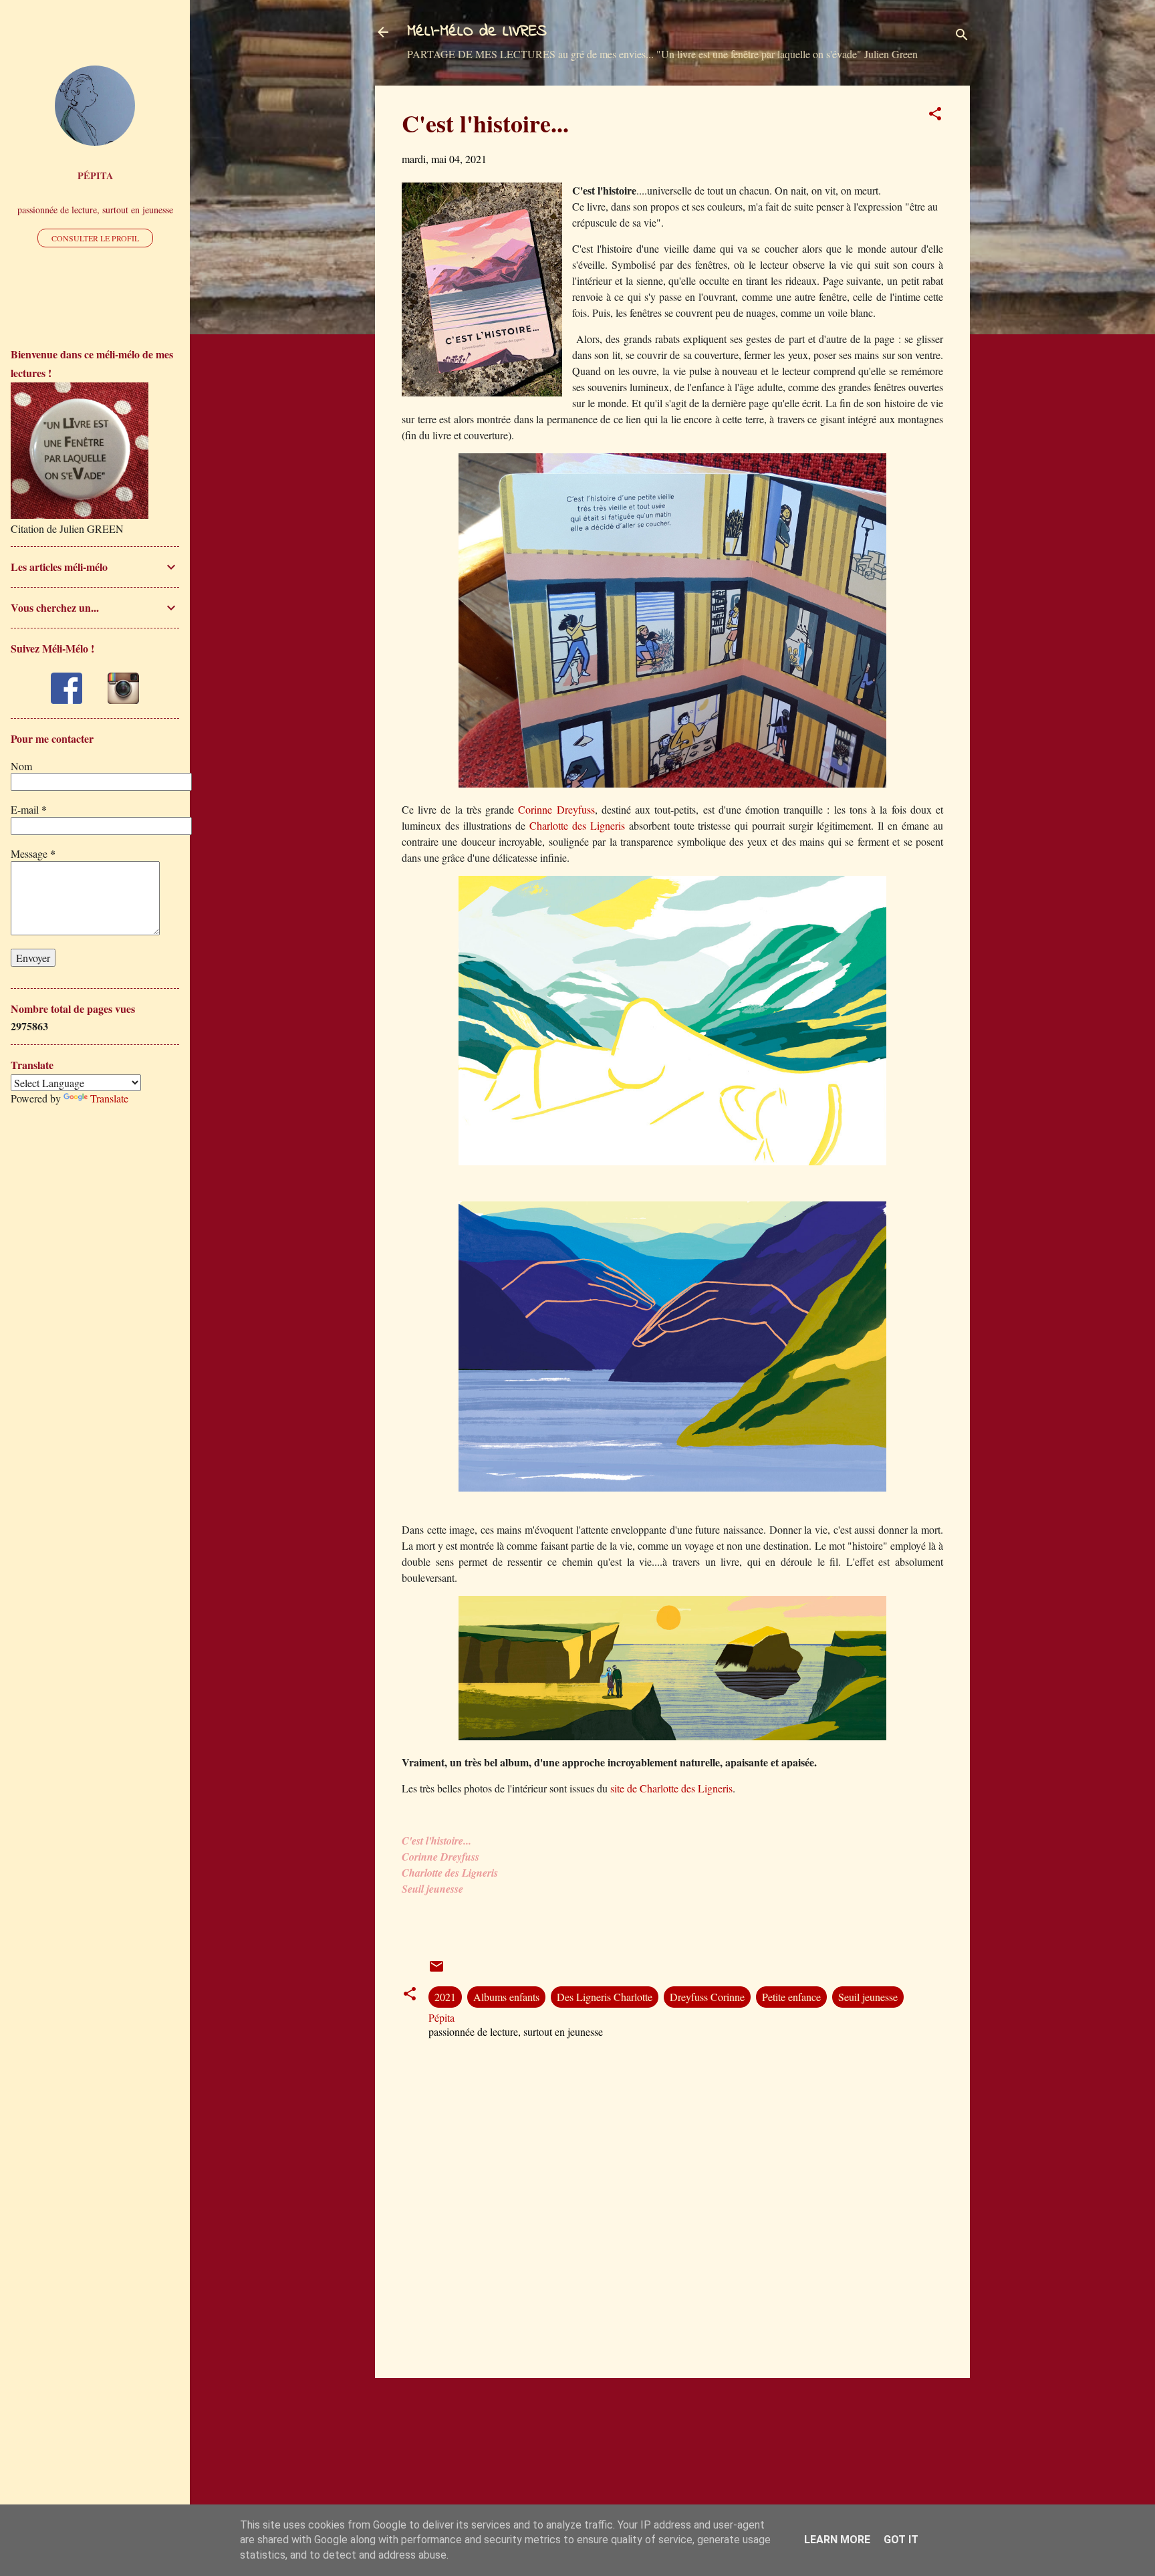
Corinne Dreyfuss (556, 809)
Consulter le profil (95, 238)
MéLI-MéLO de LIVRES (477, 32)
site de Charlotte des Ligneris (670, 1788)
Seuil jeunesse (868, 1997)
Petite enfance (791, 1997)
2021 (445, 1997)
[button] (935, 116)
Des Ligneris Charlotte (605, 1997)
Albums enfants (506, 1997)
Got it (901, 2540)
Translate (109, 1098)
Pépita (95, 175)
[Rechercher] (962, 36)
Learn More (837, 2540)
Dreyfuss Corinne (707, 1997)
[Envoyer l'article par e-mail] (436, 1970)
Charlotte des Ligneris (575, 825)
